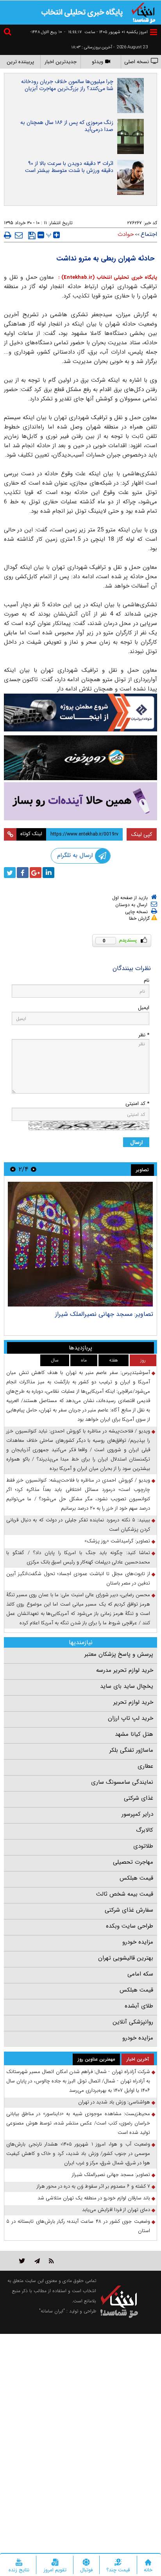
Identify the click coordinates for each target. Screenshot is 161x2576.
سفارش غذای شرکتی (129, 1910)
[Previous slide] (34, 1169)
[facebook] (23, 873)
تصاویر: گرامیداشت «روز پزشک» (117, 1541)
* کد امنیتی (137, 1104)
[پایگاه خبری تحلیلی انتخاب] (143, 12)
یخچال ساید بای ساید (127, 1686)
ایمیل (144, 1008)
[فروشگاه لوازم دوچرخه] (80, 758)
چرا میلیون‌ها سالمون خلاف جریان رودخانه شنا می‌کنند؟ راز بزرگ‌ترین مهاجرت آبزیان (67, 85)
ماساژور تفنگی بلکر (131, 1750)
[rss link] (51, 2261)
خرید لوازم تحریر (133, 1702)
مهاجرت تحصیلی (133, 1862)
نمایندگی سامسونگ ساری (122, 1782)
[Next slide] (13, 1169)
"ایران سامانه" (52, 2311)
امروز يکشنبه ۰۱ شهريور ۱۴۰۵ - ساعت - (106, 32)
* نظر (144, 1035)
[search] (9, 33)
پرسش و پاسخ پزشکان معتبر (119, 1654)
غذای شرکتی (139, 1798)
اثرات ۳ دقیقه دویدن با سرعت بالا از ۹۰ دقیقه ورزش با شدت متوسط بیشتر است (69, 167)
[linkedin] (48, 873)
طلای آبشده (139, 2006)
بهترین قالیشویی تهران (126, 1958)
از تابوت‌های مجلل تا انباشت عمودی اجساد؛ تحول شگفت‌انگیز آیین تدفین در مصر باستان (78, 1578)
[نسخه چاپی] (8, 235)
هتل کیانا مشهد (134, 1734)
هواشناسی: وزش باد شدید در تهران (114, 2102)
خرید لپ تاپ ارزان (131, 1718)
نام (147, 980)
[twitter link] (22, 2261)
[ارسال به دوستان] (19, 235)
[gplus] (36, 873)
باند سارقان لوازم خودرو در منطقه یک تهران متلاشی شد (94, 2198)
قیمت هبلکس (136, 1878)
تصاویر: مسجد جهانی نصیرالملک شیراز (111, 2175)
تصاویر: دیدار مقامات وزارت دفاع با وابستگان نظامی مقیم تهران (75, 1318)
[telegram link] (37, 2261)
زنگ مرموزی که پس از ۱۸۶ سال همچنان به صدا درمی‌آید (67, 126)
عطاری (145, 1766)
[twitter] (10, 873)
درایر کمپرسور (137, 1814)
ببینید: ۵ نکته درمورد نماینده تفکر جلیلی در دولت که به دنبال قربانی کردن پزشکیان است (78, 1525)
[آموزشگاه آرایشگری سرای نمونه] (80, 801)
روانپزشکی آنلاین (133, 2022)
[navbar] (154, 32)
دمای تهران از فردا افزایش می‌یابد (116, 2210)
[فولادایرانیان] (80, 713)
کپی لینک (142, 834)
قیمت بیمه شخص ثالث (125, 1894)
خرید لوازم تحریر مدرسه (125, 1670)
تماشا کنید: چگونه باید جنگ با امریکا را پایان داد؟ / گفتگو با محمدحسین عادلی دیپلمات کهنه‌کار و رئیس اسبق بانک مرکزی (78, 1557)
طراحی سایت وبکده (130, 1926)
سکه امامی (140, 1974)
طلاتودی (143, 1846)
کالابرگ (145, 1830)
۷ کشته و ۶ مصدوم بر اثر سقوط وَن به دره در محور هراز (93, 2186)
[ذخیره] (32, 235)
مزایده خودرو (138, 1942)
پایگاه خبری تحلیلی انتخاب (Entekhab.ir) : (106, 277)
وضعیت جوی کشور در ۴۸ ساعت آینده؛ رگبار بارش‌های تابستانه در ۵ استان (78, 2226)
